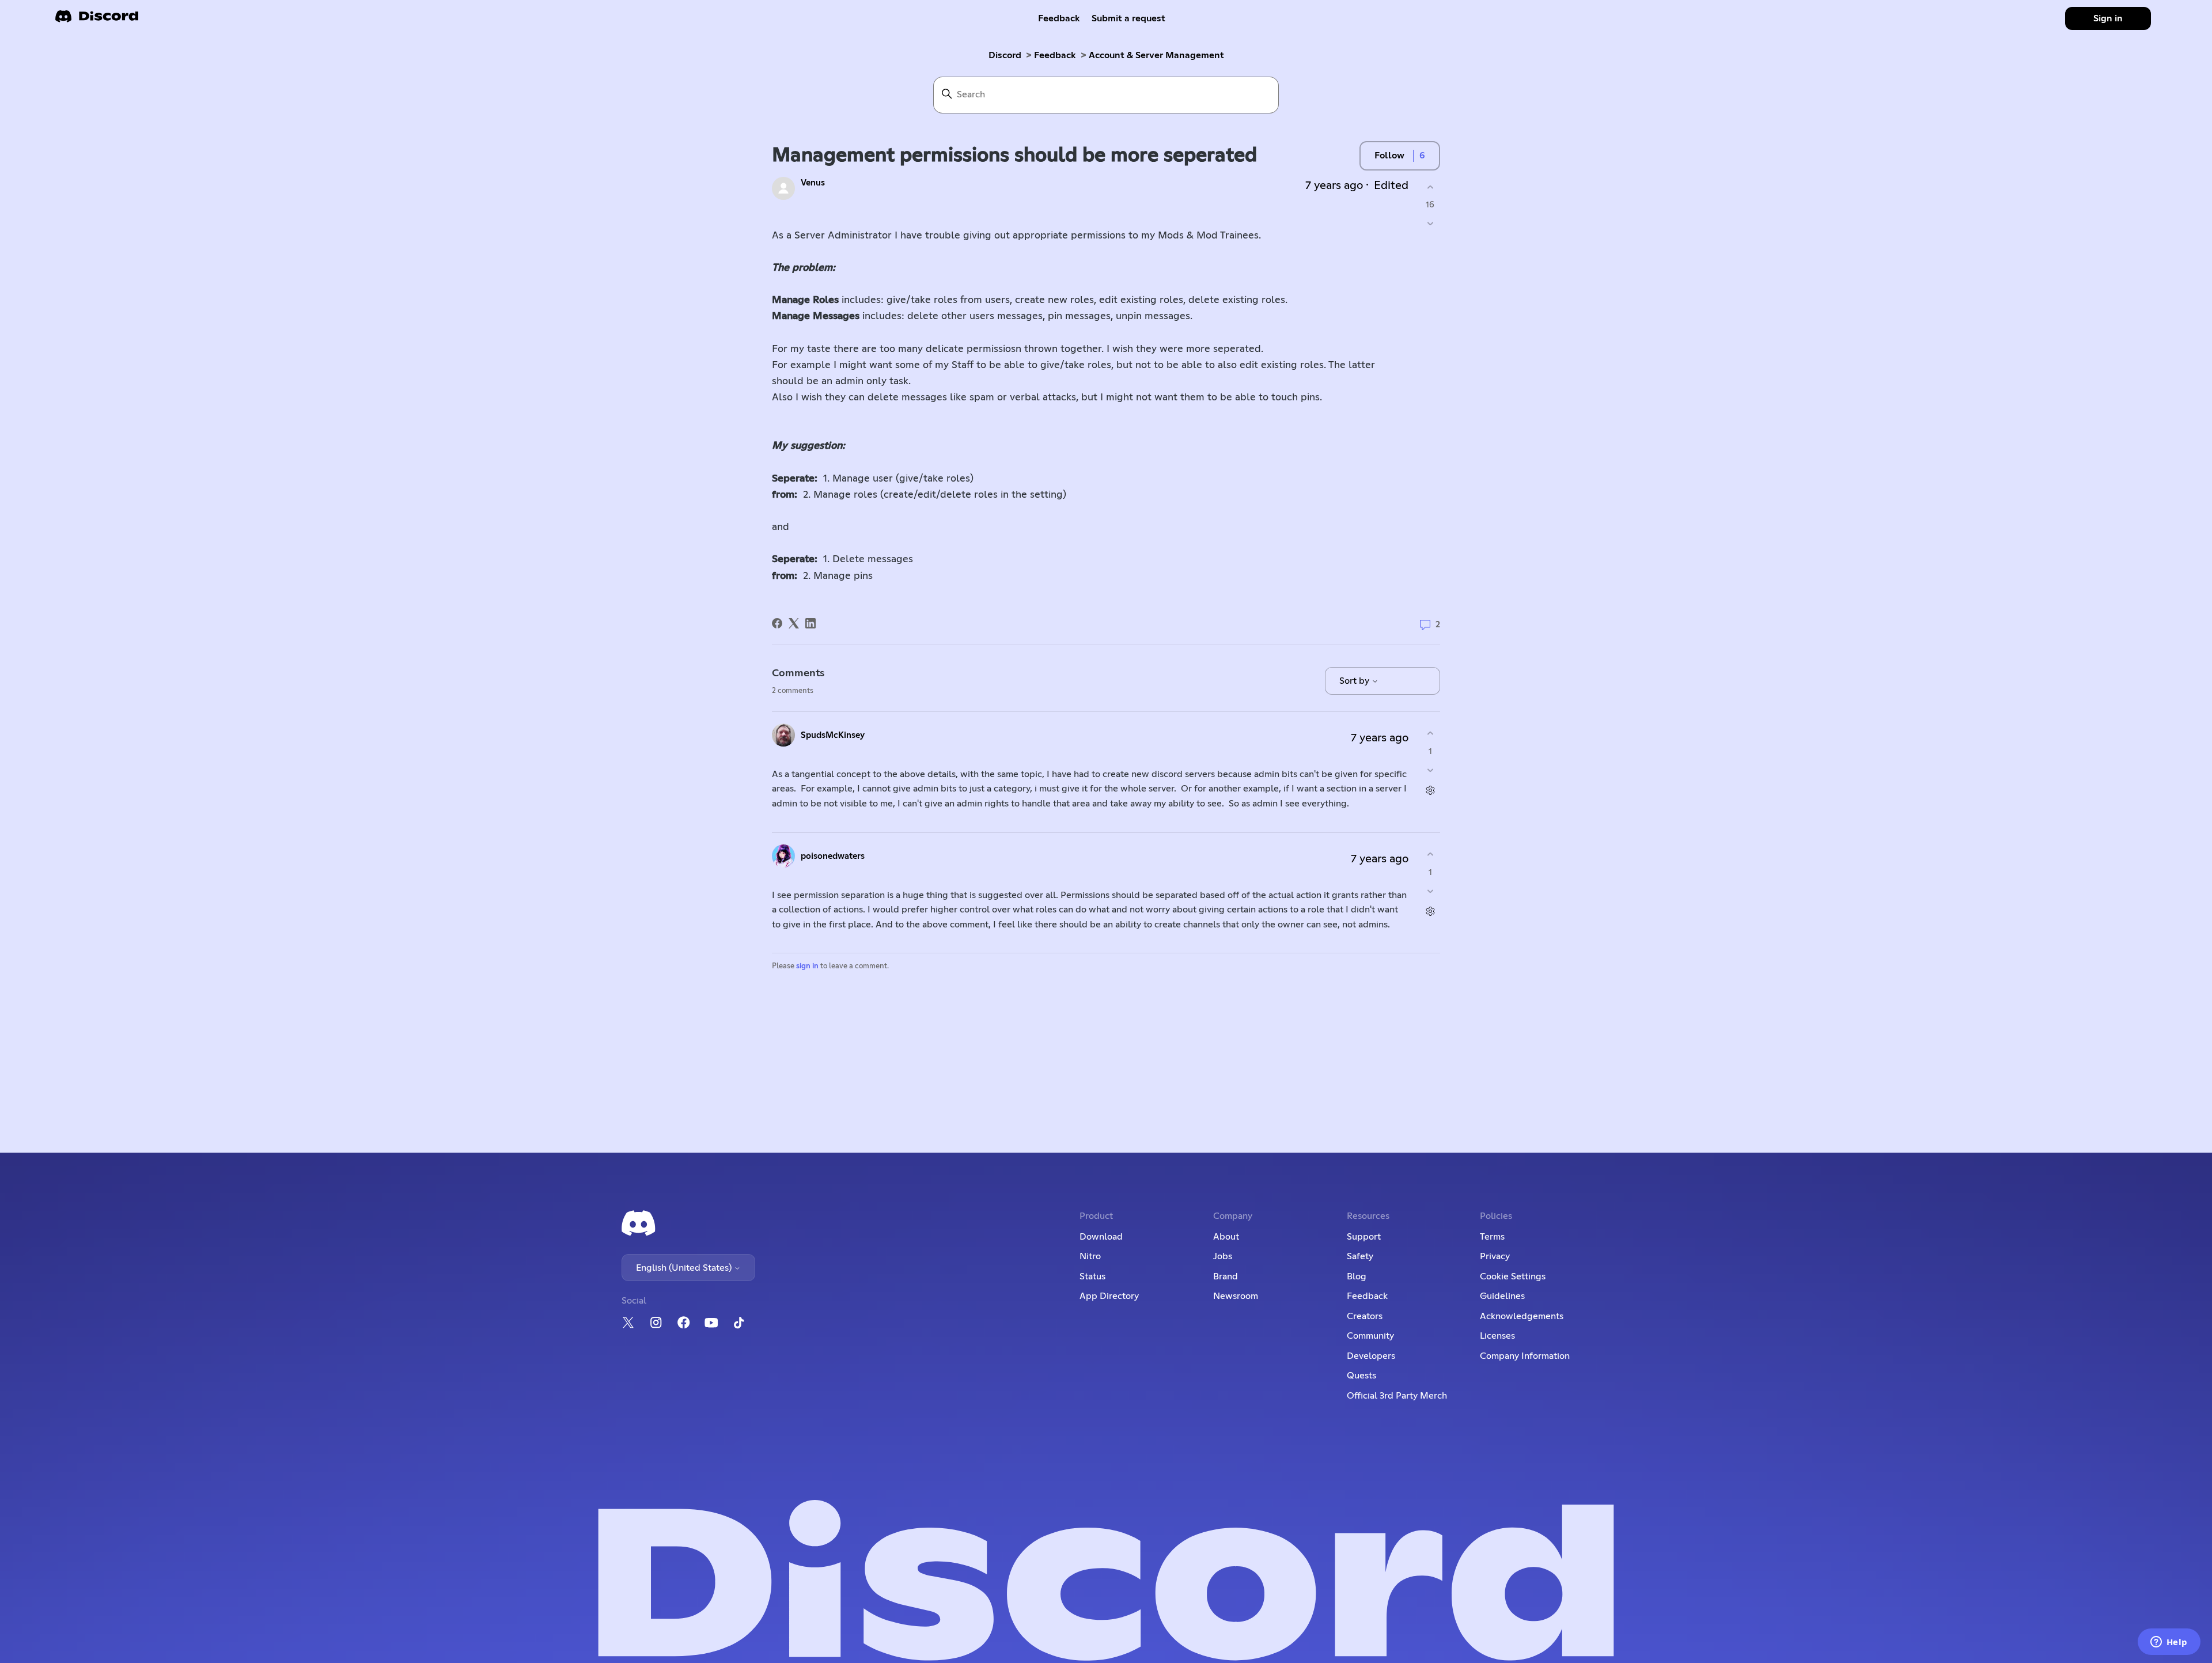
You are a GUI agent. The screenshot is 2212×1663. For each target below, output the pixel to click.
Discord (1005, 55)
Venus (813, 183)
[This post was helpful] (1430, 187)
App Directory (1109, 1296)
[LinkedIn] (810, 623)
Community (1370, 1336)
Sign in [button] (2108, 18)
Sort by (1355, 681)
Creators (1365, 1316)
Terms (1492, 1237)
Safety (1360, 1256)
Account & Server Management (1156, 55)
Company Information (1525, 1356)
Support (1364, 1237)
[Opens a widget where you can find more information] (2169, 1643)
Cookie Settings (1513, 1276)
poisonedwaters (833, 856)
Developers (1371, 1356)
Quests (1361, 1376)
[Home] (97, 20)
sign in (807, 966)
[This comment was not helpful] (1430, 770)
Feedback (1059, 18)
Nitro (1090, 1256)
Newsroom (1236, 1296)
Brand (1226, 1276)
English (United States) (685, 1268)
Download (1101, 1237)
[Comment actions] (1430, 790)
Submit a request (1128, 18)
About (1226, 1237)
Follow (1389, 156)
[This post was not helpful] (1430, 224)
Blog (1357, 1276)
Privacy (1495, 1256)
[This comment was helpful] (1430, 734)
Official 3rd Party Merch (1397, 1396)
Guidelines (1502, 1296)
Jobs (1223, 1256)
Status (1092, 1276)
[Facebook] (777, 623)
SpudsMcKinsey (833, 735)
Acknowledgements (1522, 1316)
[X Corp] (794, 623)
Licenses (1497, 1336)
